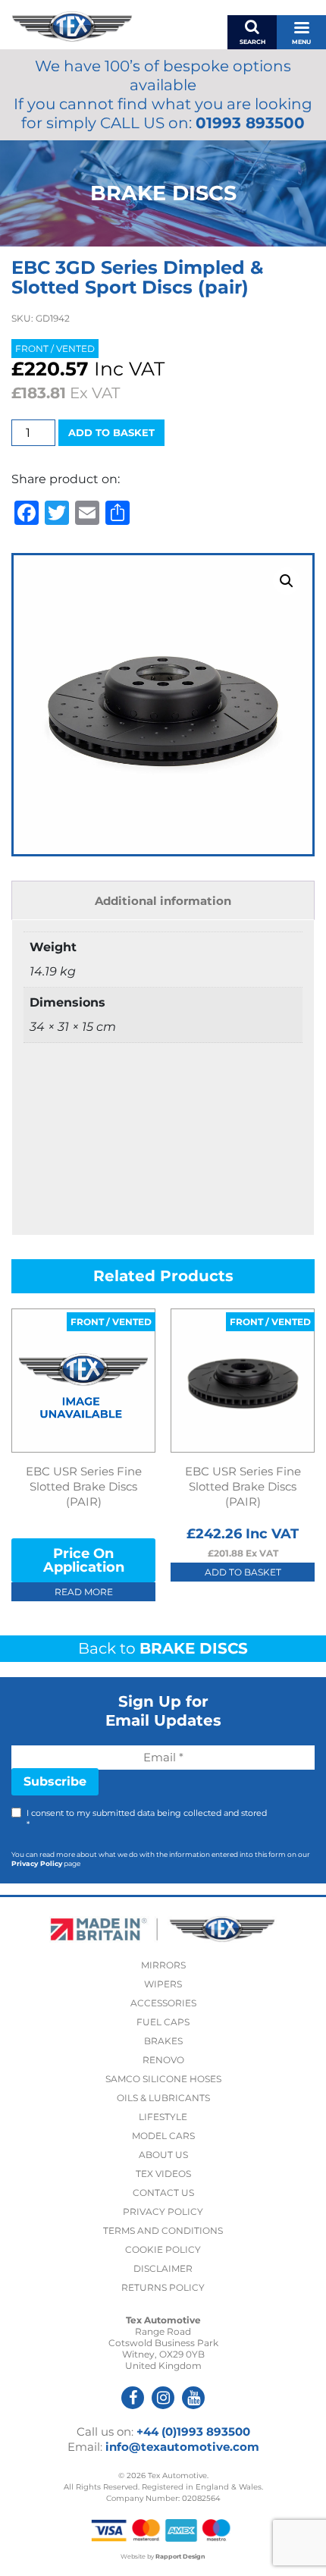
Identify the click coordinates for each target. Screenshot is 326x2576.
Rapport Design (180, 2556)
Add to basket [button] (243, 1572)
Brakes (163, 2041)
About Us (163, 2155)
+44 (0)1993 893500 (193, 2431)
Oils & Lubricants (163, 2098)
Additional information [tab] (163, 901)
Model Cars (163, 2136)
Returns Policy (163, 2287)
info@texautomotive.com (182, 2447)
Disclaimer (163, 2268)
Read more (84, 1592)
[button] (287, 581)
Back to (163, 1648)
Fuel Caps (163, 2022)
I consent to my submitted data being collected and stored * (147, 1819)
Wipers (163, 1984)
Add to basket (111, 432)
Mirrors (163, 1965)
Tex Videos (163, 2174)
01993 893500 (250, 123)
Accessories (163, 2003)
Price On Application (84, 1560)
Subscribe (55, 1781)
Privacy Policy (37, 1863)
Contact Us (163, 2193)
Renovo (163, 2060)
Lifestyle (163, 2117)
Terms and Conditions (163, 2230)
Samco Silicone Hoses (163, 2079)
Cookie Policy (163, 2249)
